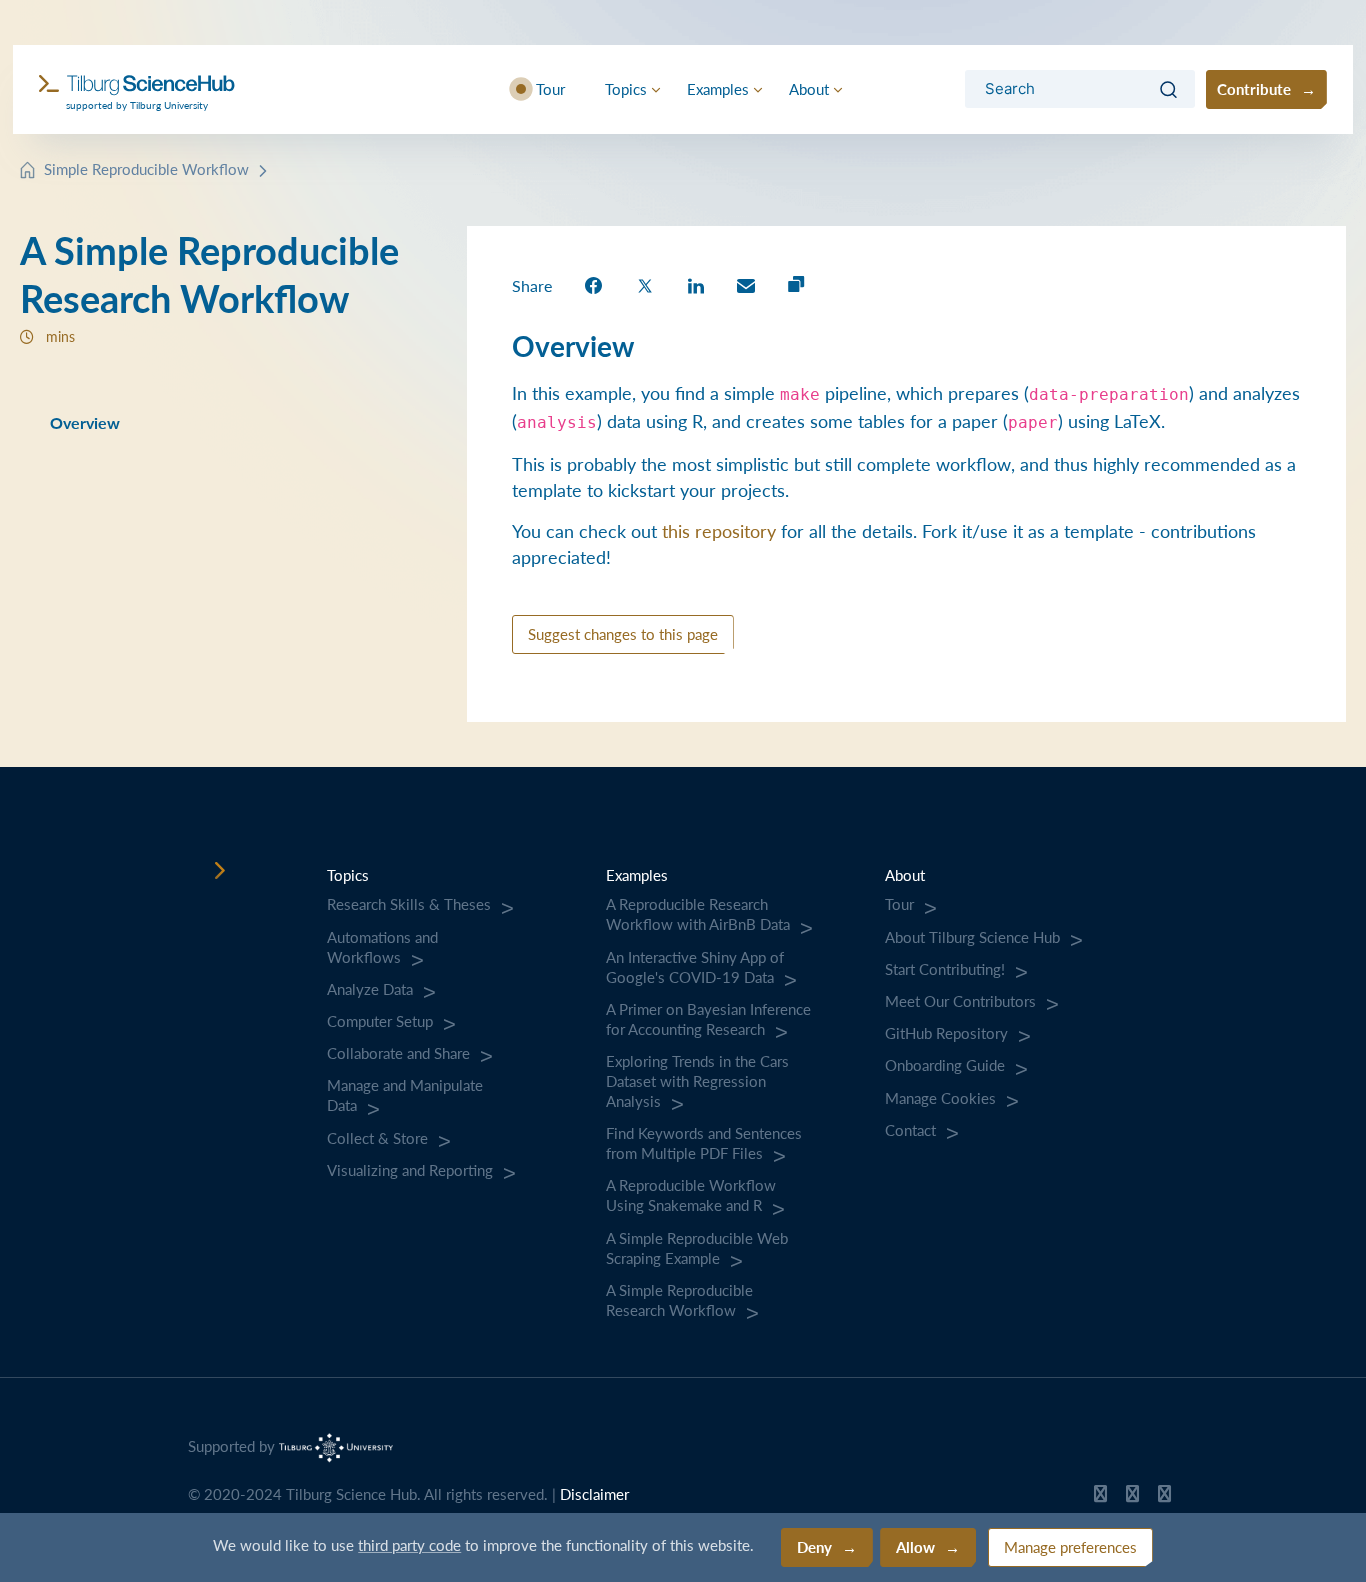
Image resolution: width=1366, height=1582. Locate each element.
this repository (719, 530)
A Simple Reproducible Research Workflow (679, 1300)
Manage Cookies (940, 1098)
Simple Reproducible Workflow (146, 168)
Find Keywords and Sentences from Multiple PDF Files (704, 1143)
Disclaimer (594, 1494)
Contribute (1254, 88)
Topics (626, 88)
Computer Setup (380, 1021)
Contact (910, 1130)
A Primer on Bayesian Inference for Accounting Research (708, 1019)
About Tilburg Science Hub (972, 937)
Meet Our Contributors (960, 1001)
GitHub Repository (946, 1033)
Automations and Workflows (382, 947)
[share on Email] (746, 284)
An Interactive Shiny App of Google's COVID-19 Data (695, 967)
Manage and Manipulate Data (405, 1095)
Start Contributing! (945, 969)
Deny (814, 1546)
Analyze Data (370, 989)
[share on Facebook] (593, 284)
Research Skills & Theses (409, 904)
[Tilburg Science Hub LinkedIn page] (1164, 1498)
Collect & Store (377, 1138)
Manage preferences (1070, 1546)
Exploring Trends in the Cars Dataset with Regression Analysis (697, 1081)
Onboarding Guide (945, 1065)
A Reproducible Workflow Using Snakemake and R (691, 1195)
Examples (718, 88)
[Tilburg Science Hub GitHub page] (1100, 1498)
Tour (550, 88)
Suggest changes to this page (623, 633)
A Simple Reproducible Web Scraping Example (697, 1248)
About (809, 88)
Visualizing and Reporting (410, 1170)
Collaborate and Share (398, 1053)
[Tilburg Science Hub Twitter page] (1132, 1498)
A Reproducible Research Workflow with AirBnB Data (698, 914)
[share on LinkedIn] (696, 284)
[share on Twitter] (645, 284)
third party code (409, 1544)
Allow (915, 1546)
